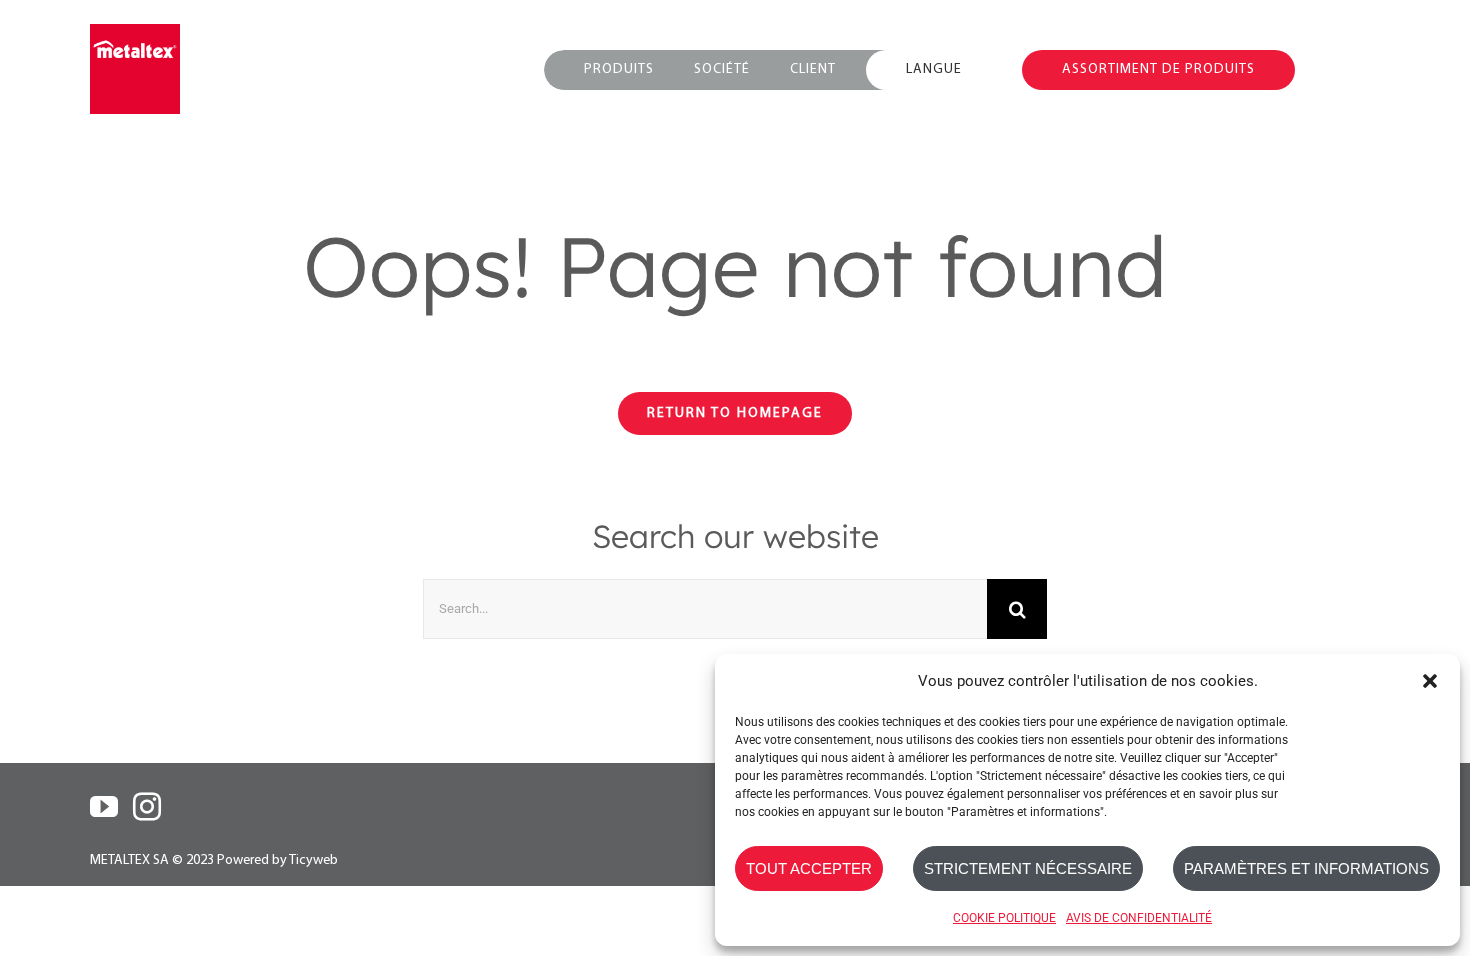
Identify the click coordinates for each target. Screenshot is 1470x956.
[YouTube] (104, 807)
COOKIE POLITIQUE (1004, 918)
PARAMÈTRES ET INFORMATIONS (1306, 868)
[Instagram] (147, 807)
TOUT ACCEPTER (809, 868)
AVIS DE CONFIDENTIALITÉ (1139, 918)
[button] (1430, 681)
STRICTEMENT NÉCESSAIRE (1028, 868)
